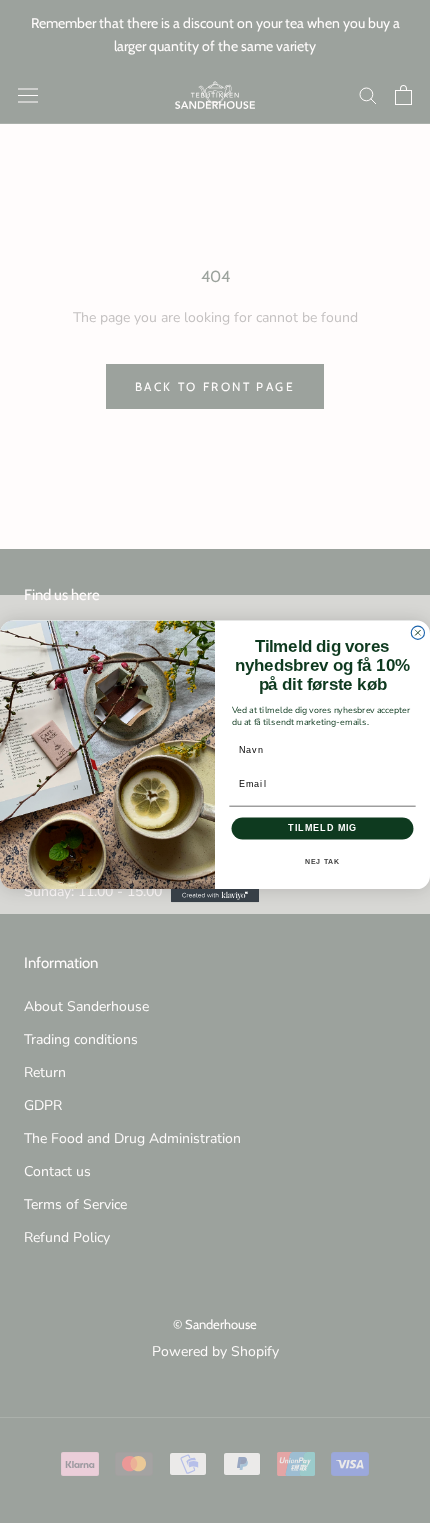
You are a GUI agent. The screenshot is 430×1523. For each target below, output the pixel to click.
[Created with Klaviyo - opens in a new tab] (215, 895)
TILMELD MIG (322, 827)
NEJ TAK (323, 862)
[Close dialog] (417, 632)
